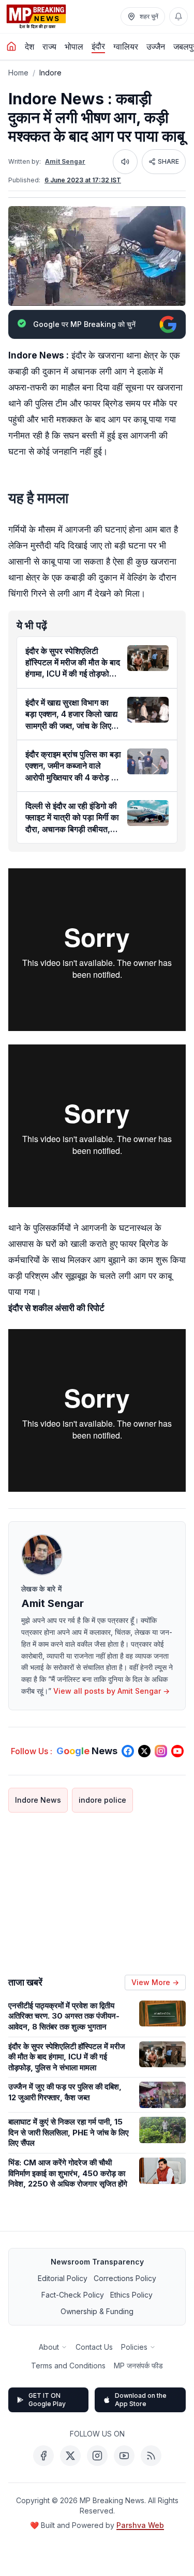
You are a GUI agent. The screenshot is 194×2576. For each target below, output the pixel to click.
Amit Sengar (65, 161)
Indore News (38, 1800)
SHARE (168, 161)
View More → (155, 1982)
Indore (50, 73)
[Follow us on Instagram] (161, 1751)
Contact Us (94, 2347)
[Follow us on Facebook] (128, 1751)
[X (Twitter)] (70, 2456)
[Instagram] (97, 2456)
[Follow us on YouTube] (177, 1751)
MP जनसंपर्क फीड (138, 2366)
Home (18, 73)
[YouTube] (124, 2456)
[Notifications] (178, 17)
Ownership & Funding (97, 2311)
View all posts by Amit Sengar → (111, 1691)
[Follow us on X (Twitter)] (144, 1751)
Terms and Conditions (68, 2366)
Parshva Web (140, 2525)
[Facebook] (43, 2456)
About (49, 2347)
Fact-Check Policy (73, 2295)
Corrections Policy (125, 2278)
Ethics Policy (131, 2295)
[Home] (11, 46)
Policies (134, 2347)
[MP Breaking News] (36, 17)
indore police (102, 1800)
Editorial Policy (63, 2278)
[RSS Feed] (151, 2456)
